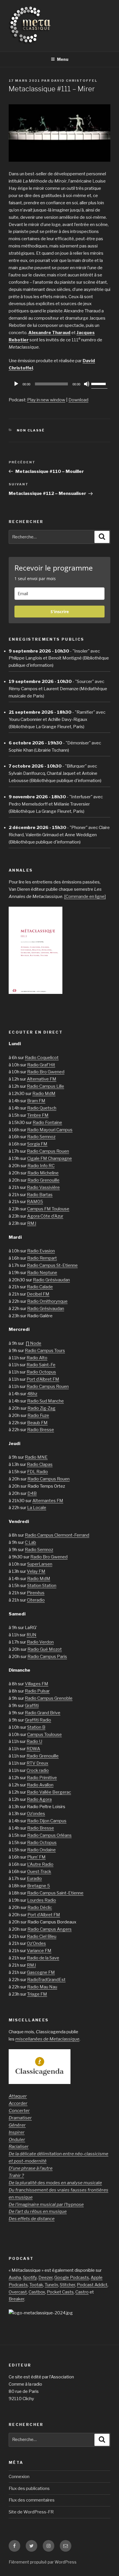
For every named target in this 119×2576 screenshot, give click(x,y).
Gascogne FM (41, 1972)
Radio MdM (44, 1094)
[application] (59, 384)
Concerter (19, 2111)
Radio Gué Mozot (45, 1649)
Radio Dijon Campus (47, 1821)
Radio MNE (36, 1457)
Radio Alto (37, 1358)
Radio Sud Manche (45, 1401)
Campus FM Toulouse (48, 1209)
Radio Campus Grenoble (49, 1698)
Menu (63, 59)
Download (78, 400)
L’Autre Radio (40, 1864)
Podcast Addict (92, 2285)
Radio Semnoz (41, 1137)
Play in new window (46, 400)
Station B (36, 1727)
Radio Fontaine (47, 1123)
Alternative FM (42, 1079)
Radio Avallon (40, 1785)
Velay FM (36, 1571)
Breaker (16, 2299)
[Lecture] (16, 384)
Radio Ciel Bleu (42, 1936)
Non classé (31, 430)
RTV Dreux (37, 1763)
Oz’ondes (36, 1814)
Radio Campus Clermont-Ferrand (57, 1535)
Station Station (42, 1586)
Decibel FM (38, 1294)
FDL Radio (38, 1472)
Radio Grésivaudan (51, 1280)
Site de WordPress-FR (31, 2512)
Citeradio (36, 1600)
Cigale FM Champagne (50, 1158)
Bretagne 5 (39, 1886)
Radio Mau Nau (42, 1987)
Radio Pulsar (37, 1691)
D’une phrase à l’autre (31, 2168)
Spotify (30, 2278)
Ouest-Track (39, 1872)
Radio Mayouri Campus (50, 1130)
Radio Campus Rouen (48, 1151)
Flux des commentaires (32, 2500)
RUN (31, 1635)
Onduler (17, 2140)
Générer (17, 2125)
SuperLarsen (40, 1564)
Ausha (15, 2278)
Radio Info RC (41, 1166)
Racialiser (19, 2147)
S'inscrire (60, 612)
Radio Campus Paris (47, 1657)
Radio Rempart (42, 1258)
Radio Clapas (40, 1464)
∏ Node (34, 1343)
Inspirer (17, 2132)
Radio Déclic (40, 1908)
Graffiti (32, 1706)
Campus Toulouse (44, 1735)
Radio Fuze (38, 1415)
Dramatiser (20, 2118)
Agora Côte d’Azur (45, 1216)
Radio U (34, 1741)
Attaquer (18, 2096)
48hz (32, 1394)
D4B (32, 1493)
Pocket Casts (60, 2292)
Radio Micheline (43, 1173)
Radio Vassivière (43, 1187)
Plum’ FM (36, 1857)
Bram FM (36, 1101)
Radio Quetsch (42, 1108)
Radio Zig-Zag (41, 1408)
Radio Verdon (40, 1642)
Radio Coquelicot (42, 1058)
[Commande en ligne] (85, 897)
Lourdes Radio (42, 1900)
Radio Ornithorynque (47, 1301)
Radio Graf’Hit (41, 1065)
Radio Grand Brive (43, 1713)
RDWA (33, 1749)
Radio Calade (40, 1287)
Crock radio (38, 1770)
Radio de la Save (43, 1958)
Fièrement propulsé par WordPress (43, 2562)
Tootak (36, 2285)
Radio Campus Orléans (49, 1835)
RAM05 (35, 1202)
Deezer (45, 2278)
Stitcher (67, 2285)
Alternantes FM (48, 1501)
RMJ (32, 1223)
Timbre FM (38, 1115)
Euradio (34, 1879)
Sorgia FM (37, 1144)
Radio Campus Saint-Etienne (55, 1893)
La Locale (37, 1508)
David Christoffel (74, 81)
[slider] (99, 383)
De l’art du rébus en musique (38, 2211)
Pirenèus (36, 1593)
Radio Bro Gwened (46, 1072)
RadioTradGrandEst (46, 1980)
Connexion (19, 2477)
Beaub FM (37, 1423)
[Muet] (87, 384)
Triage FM (37, 1994)
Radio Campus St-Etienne (52, 1265)
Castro (82, 2292)
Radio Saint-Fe (41, 1365)
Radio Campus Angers (50, 1929)
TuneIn (51, 2285)
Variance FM (39, 1951)
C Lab (30, 1542)
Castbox (37, 2292)
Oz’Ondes (36, 1943)
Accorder (18, 2103)
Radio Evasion (41, 1251)
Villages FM (37, 1684)
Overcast (18, 2292)
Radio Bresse (41, 1430)
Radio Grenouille (43, 1180)
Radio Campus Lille (45, 1086)
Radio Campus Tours (45, 1351)
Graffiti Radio (38, 1720)
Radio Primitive (42, 1778)
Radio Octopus (41, 1372)
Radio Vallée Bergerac (49, 1792)
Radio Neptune (42, 1273)
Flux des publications (29, 2488)
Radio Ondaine (41, 1850)
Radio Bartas (40, 1195)
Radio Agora (39, 1799)
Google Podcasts (72, 2278)
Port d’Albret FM (43, 1379)
